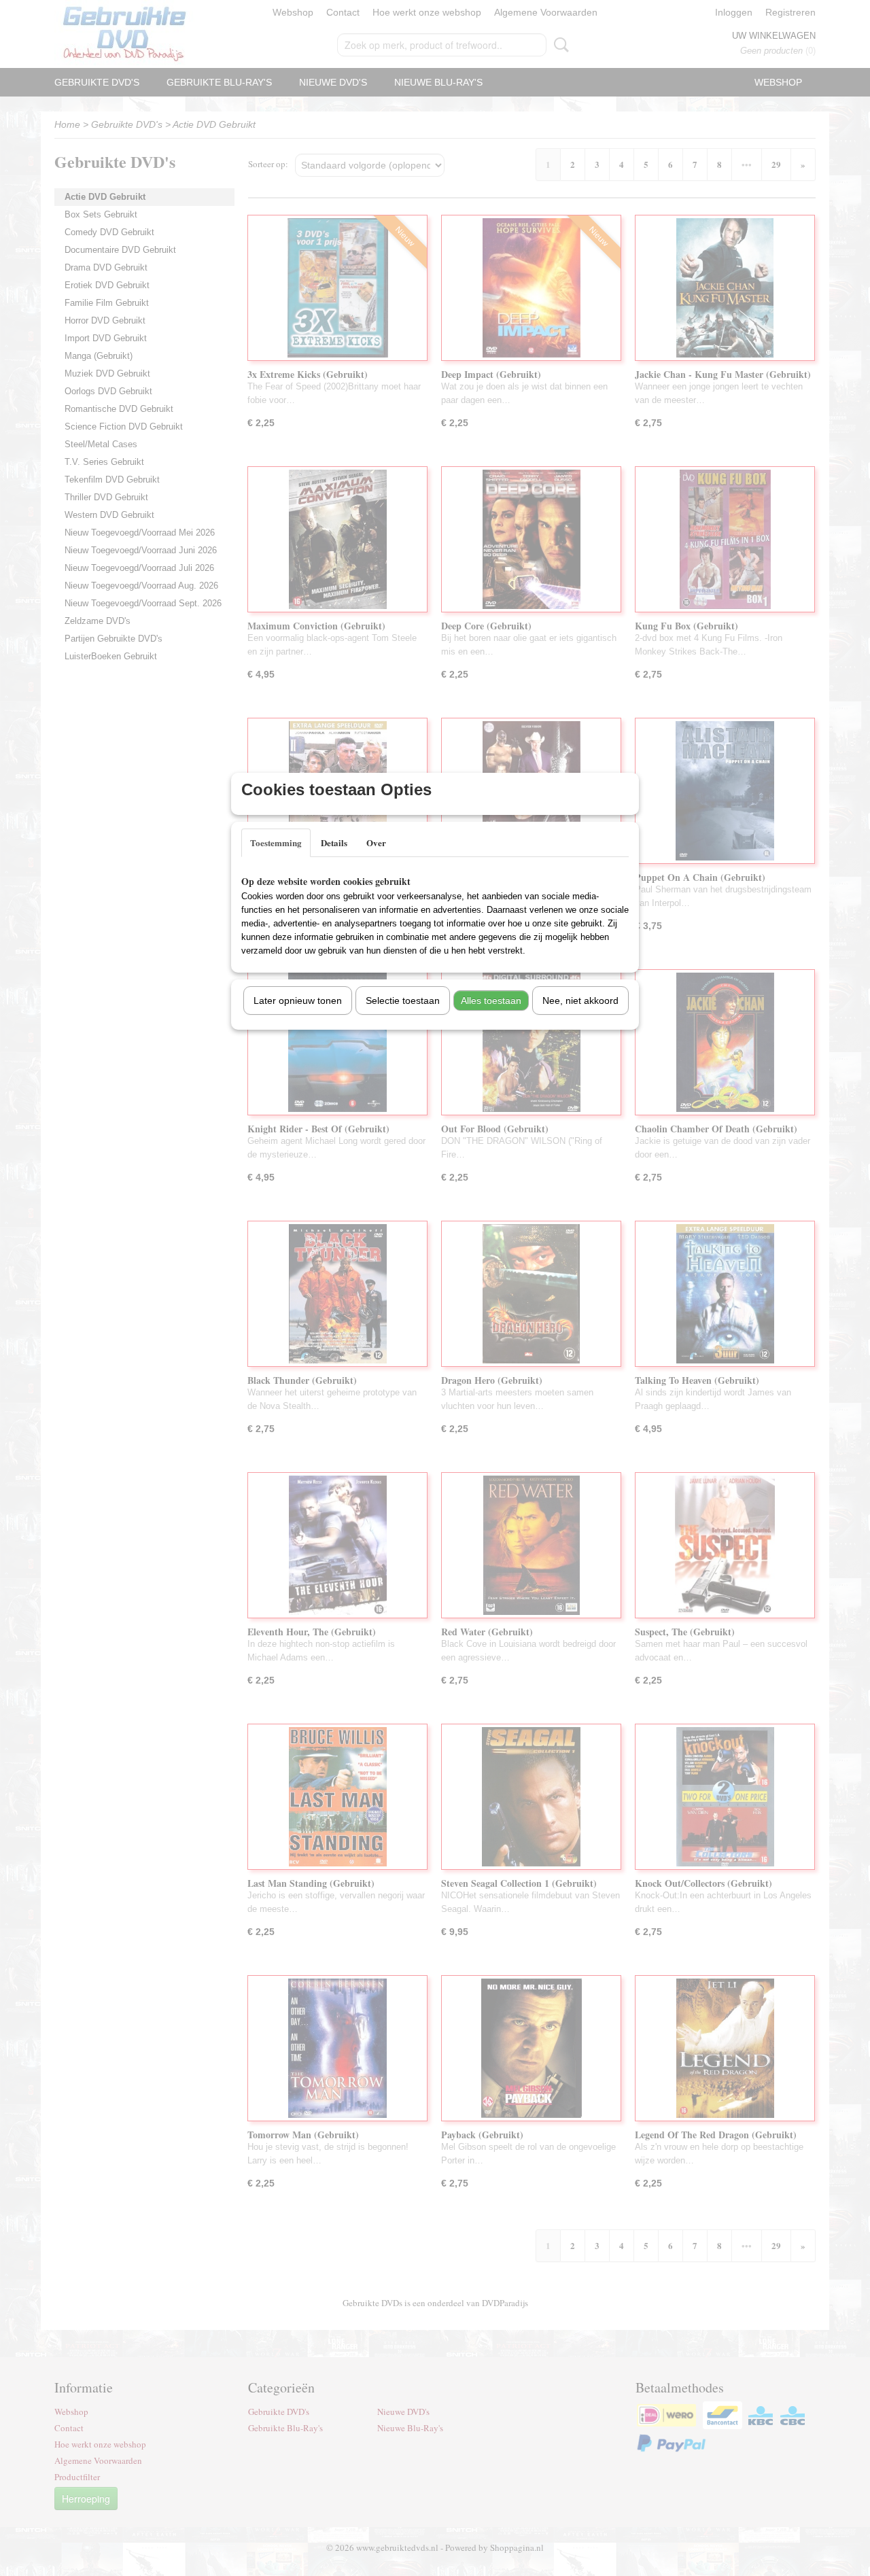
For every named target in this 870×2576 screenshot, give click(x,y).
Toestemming (276, 842)
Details (334, 842)
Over (376, 842)
